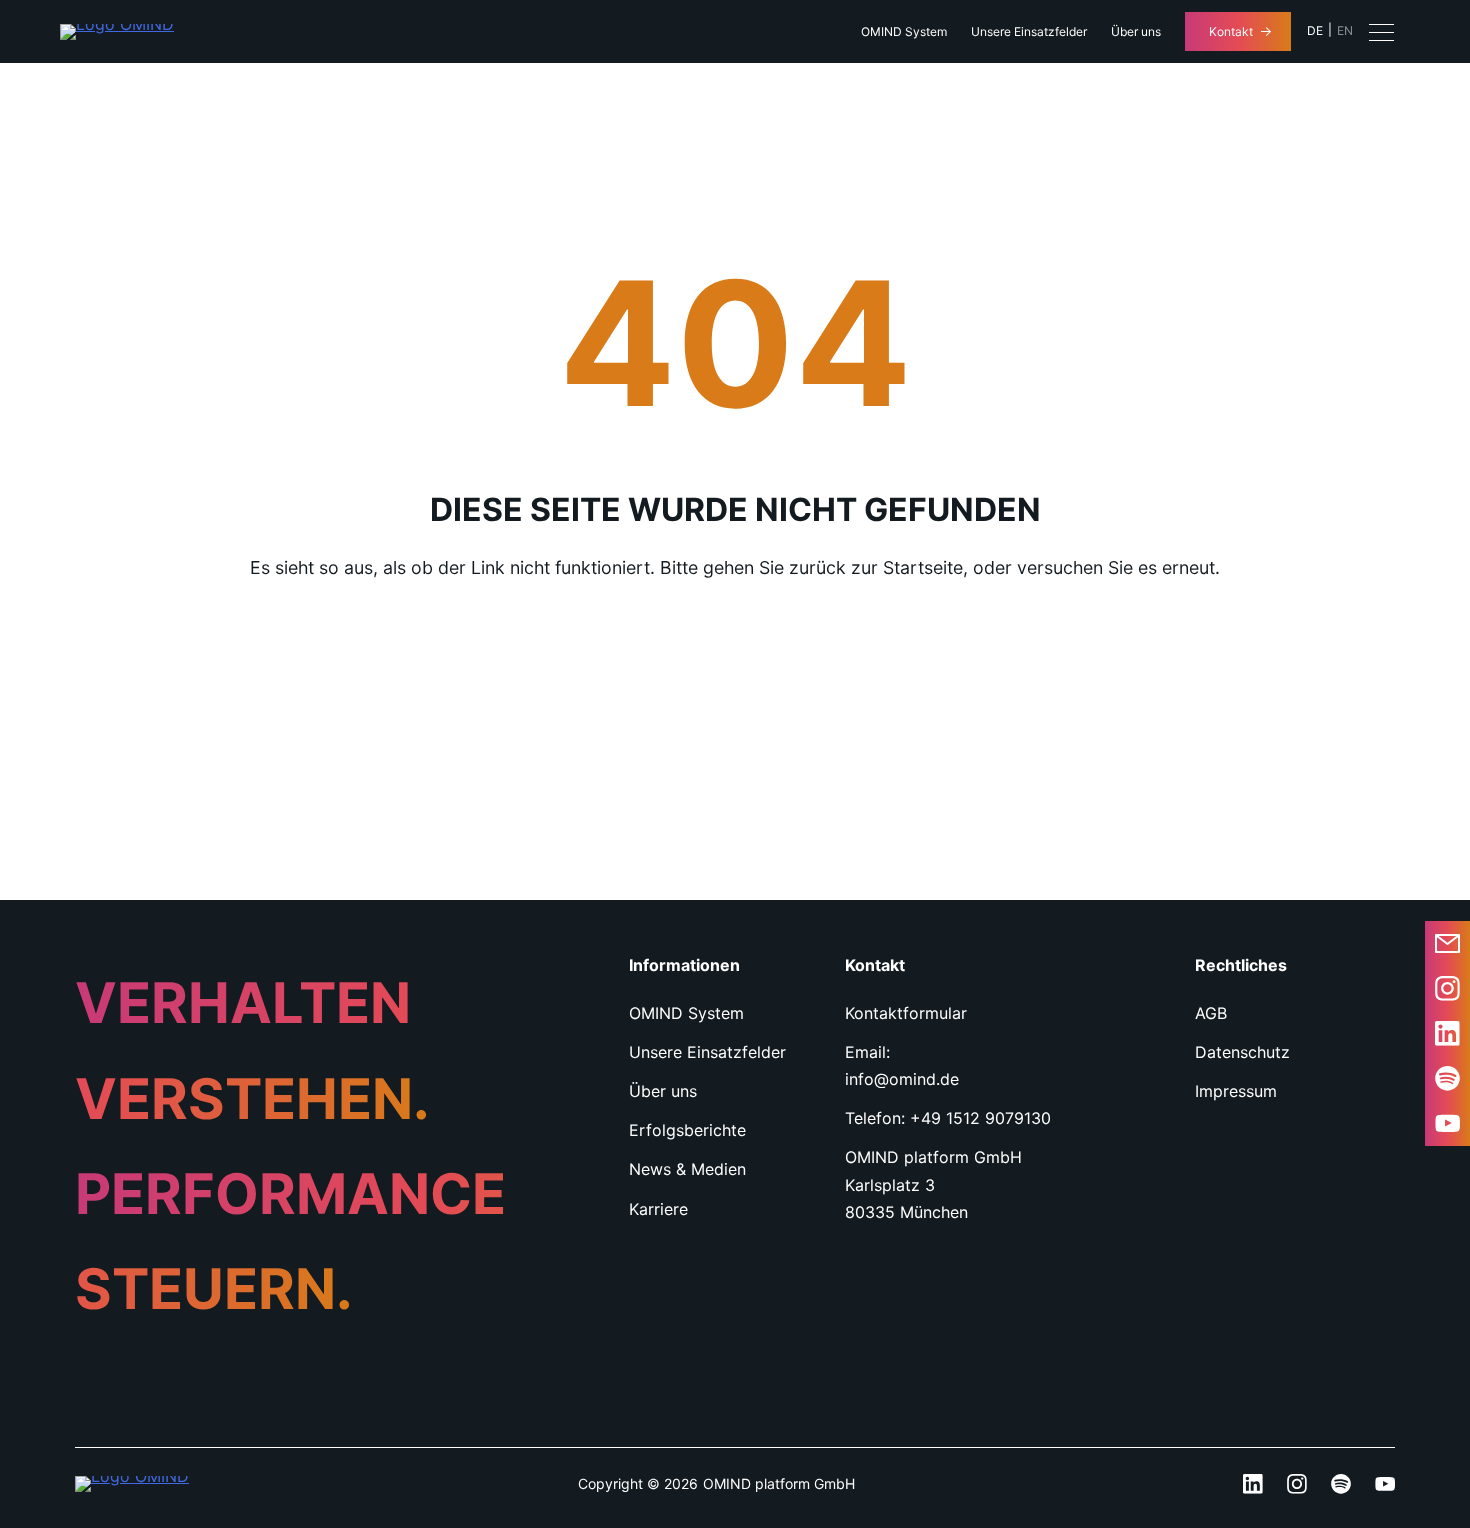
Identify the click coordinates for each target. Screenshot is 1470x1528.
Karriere (658, 1209)
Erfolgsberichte (687, 1130)
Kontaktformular (906, 1013)
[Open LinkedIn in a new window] (1447, 1033)
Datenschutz (1242, 1052)
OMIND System (904, 31)
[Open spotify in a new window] (1447, 1078)
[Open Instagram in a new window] (1297, 1484)
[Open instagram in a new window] (1447, 988)
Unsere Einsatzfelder (1029, 31)
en (1345, 30)
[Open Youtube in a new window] (1385, 1484)
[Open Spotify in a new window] (1341, 1484)
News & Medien (687, 1169)
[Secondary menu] (1381, 32)
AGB (1211, 1013)
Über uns (1136, 31)
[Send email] (1447, 943)
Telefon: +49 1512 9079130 (948, 1118)
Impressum (1236, 1091)
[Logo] (117, 32)
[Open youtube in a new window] (1447, 1123)
